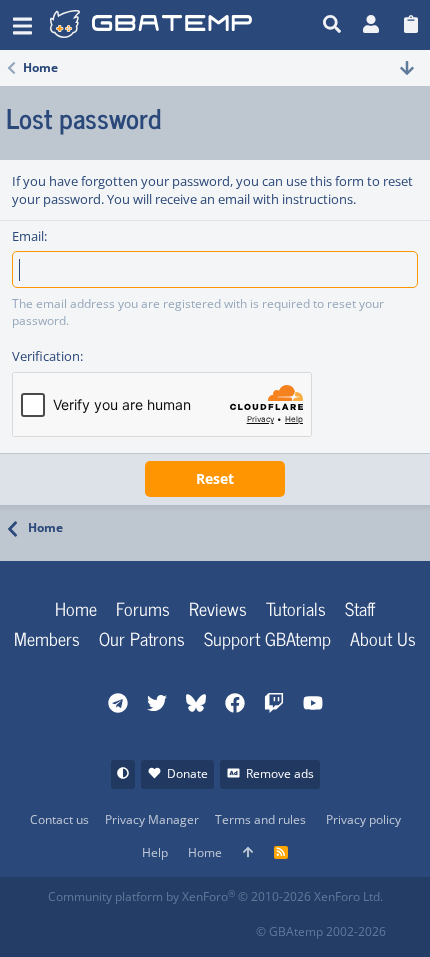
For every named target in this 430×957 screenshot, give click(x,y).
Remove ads (280, 773)
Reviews (218, 608)
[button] (22, 25)
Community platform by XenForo (215, 896)
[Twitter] (195, 925)
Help (155, 852)
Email (28, 236)
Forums (143, 608)
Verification (46, 356)
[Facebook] (63, 925)
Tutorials (296, 608)
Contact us (59, 819)
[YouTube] (239, 925)
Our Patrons (142, 638)
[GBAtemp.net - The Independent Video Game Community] (181, 25)
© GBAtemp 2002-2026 (321, 931)
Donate (187, 773)
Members (47, 638)
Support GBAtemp (267, 638)
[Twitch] (151, 925)
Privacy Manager (152, 819)
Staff (360, 608)
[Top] (248, 853)
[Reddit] (107, 925)
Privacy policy (363, 819)
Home (76, 608)
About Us (383, 638)
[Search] (332, 25)
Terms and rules (260, 819)
